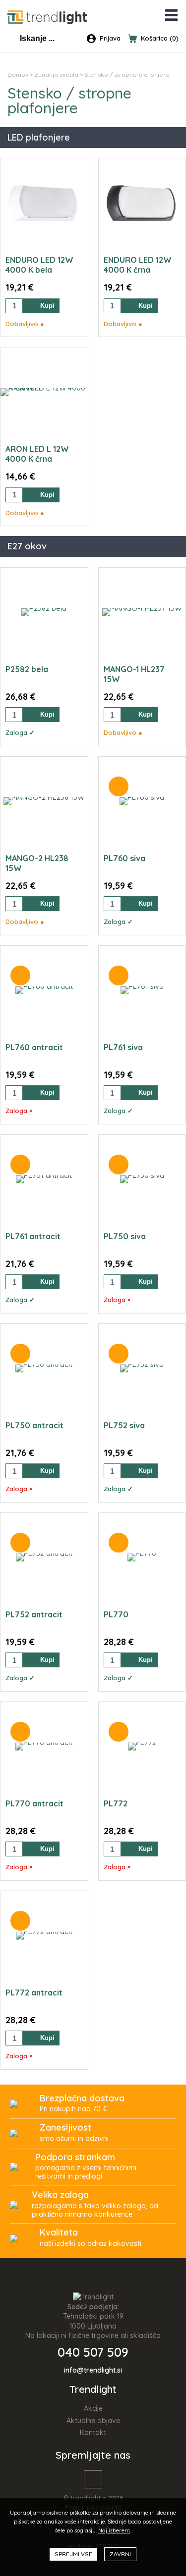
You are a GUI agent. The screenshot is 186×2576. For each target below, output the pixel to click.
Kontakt (93, 2432)
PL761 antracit (33, 1236)
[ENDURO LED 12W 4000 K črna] (142, 203)
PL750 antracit (34, 1425)
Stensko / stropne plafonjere (127, 74)
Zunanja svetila (56, 74)
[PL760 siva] (142, 801)
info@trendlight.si (93, 2370)
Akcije (93, 2408)
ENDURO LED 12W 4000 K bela (39, 265)
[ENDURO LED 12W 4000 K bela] (44, 203)
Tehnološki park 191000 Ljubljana (93, 2321)
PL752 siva (124, 1425)
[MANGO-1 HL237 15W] (142, 612)
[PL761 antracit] (44, 1179)
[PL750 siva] (142, 1179)
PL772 (116, 1803)
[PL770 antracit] (44, 1747)
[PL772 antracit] (44, 1936)
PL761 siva (123, 1047)
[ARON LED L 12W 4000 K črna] (44, 392)
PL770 (116, 1614)
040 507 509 (93, 2352)
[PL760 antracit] (44, 990)
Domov (18, 74)
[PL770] (142, 1557)
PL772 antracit (34, 1993)
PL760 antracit (34, 1047)
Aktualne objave (93, 2421)
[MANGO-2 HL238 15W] (44, 801)
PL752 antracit (34, 1614)
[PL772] (142, 1747)
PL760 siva (124, 858)
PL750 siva (125, 1236)
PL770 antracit (34, 1803)
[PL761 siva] (142, 990)
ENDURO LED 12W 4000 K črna (138, 265)
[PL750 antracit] (44, 1368)
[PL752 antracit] (44, 1557)
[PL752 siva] (142, 1368)
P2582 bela (27, 669)
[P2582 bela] (44, 612)
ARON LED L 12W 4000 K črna (37, 454)
